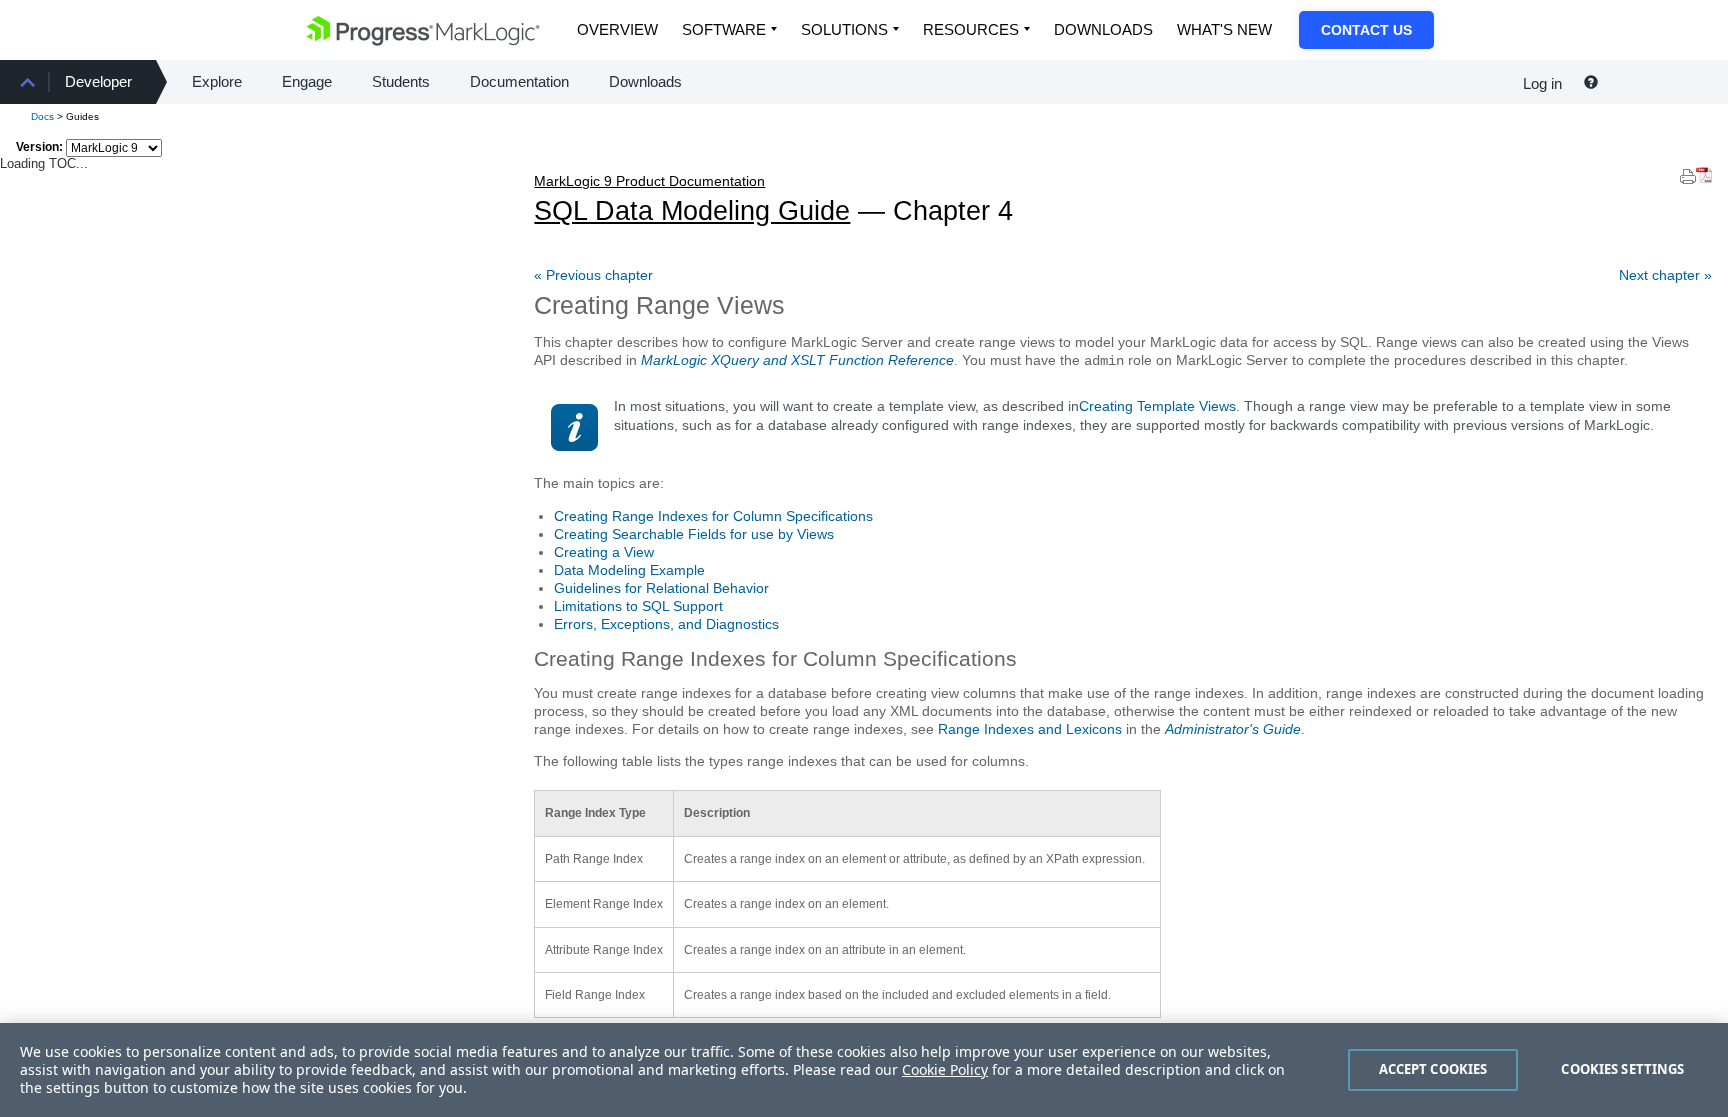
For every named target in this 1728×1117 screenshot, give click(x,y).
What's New (1224, 29)
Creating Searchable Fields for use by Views (694, 534)
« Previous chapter (593, 275)
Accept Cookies (1433, 1069)
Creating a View (604, 552)
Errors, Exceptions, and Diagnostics (666, 624)
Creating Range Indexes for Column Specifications (713, 516)
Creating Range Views (659, 305)
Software (724, 29)
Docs (42, 116)
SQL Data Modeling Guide (692, 200)
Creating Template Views (1157, 406)
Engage (307, 81)
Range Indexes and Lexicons (1030, 729)
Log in (1542, 83)
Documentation (519, 81)
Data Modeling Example (629, 570)
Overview (617, 29)
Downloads (1103, 29)
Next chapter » (1665, 275)
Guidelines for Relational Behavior (661, 588)
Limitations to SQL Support (638, 606)
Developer (98, 81)
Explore (217, 81)
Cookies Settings (1622, 1069)
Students (401, 81)
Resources (971, 29)
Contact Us (1366, 30)
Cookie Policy (945, 1069)
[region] (864, 1070)
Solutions (844, 29)
